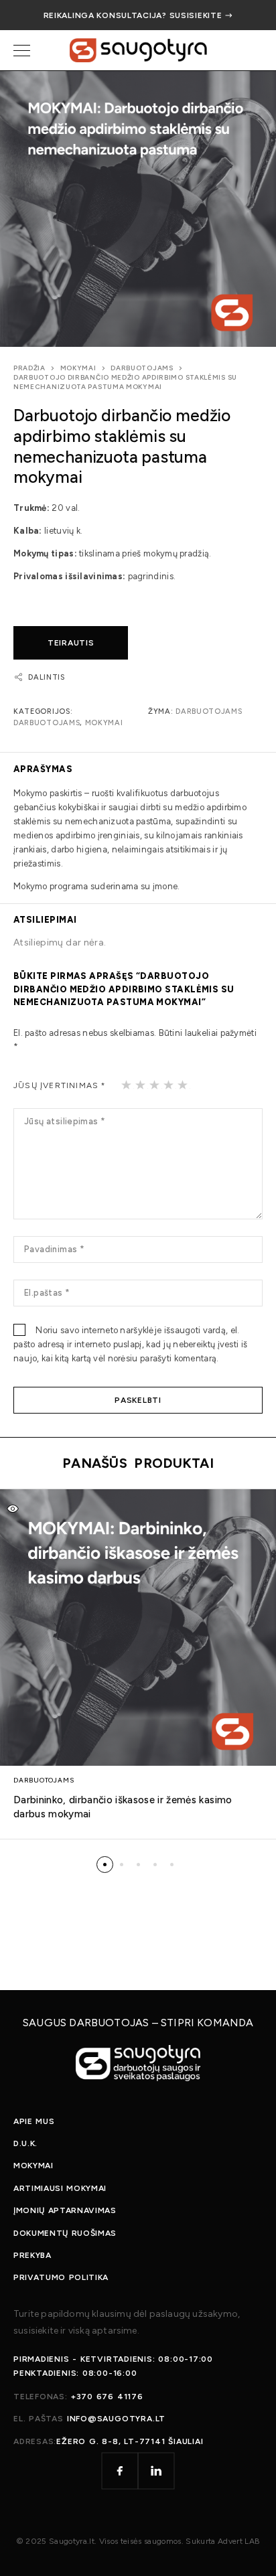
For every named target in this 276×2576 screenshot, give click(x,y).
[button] (105, 1865)
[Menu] (22, 50)
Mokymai (78, 368)
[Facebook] (120, 2471)
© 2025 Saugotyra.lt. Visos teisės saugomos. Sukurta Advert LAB (138, 2541)
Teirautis (71, 643)
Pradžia (29, 368)
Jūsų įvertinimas (60, 1085)
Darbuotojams (142, 368)
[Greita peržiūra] (13, 1509)
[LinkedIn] (156, 2471)
